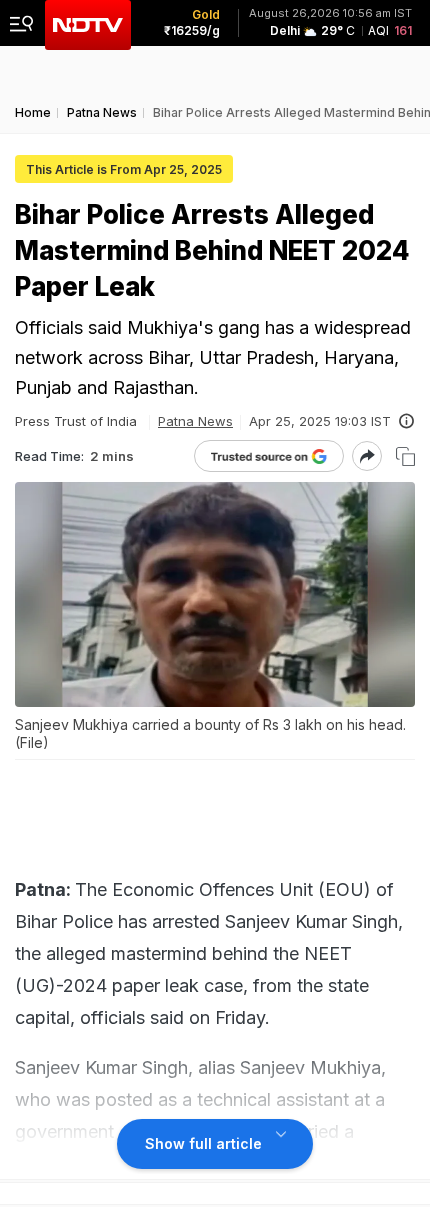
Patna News (195, 421)
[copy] (405, 456)
